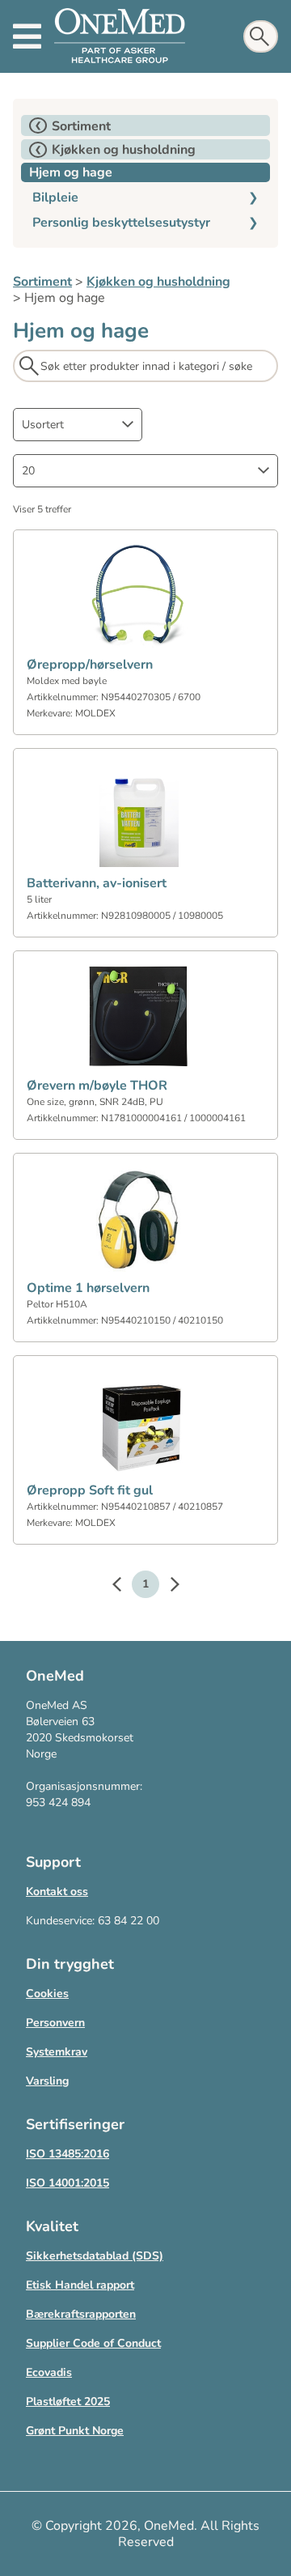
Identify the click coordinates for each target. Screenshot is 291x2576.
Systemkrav (57, 2052)
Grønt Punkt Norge (75, 2431)
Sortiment (42, 282)
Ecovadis (49, 2372)
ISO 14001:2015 (67, 2183)
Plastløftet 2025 (68, 2402)
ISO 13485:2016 (67, 2154)
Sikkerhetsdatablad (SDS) (95, 2256)
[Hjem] (120, 36)
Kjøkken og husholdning (158, 282)
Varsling (47, 2081)
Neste (167, 1587)
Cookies (47, 1994)
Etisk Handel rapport (80, 2285)
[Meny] (27, 36)
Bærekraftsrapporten (81, 2314)
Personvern (55, 2023)
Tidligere (124, 1587)
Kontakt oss (57, 1892)
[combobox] (78, 425)
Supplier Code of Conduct (93, 2343)
